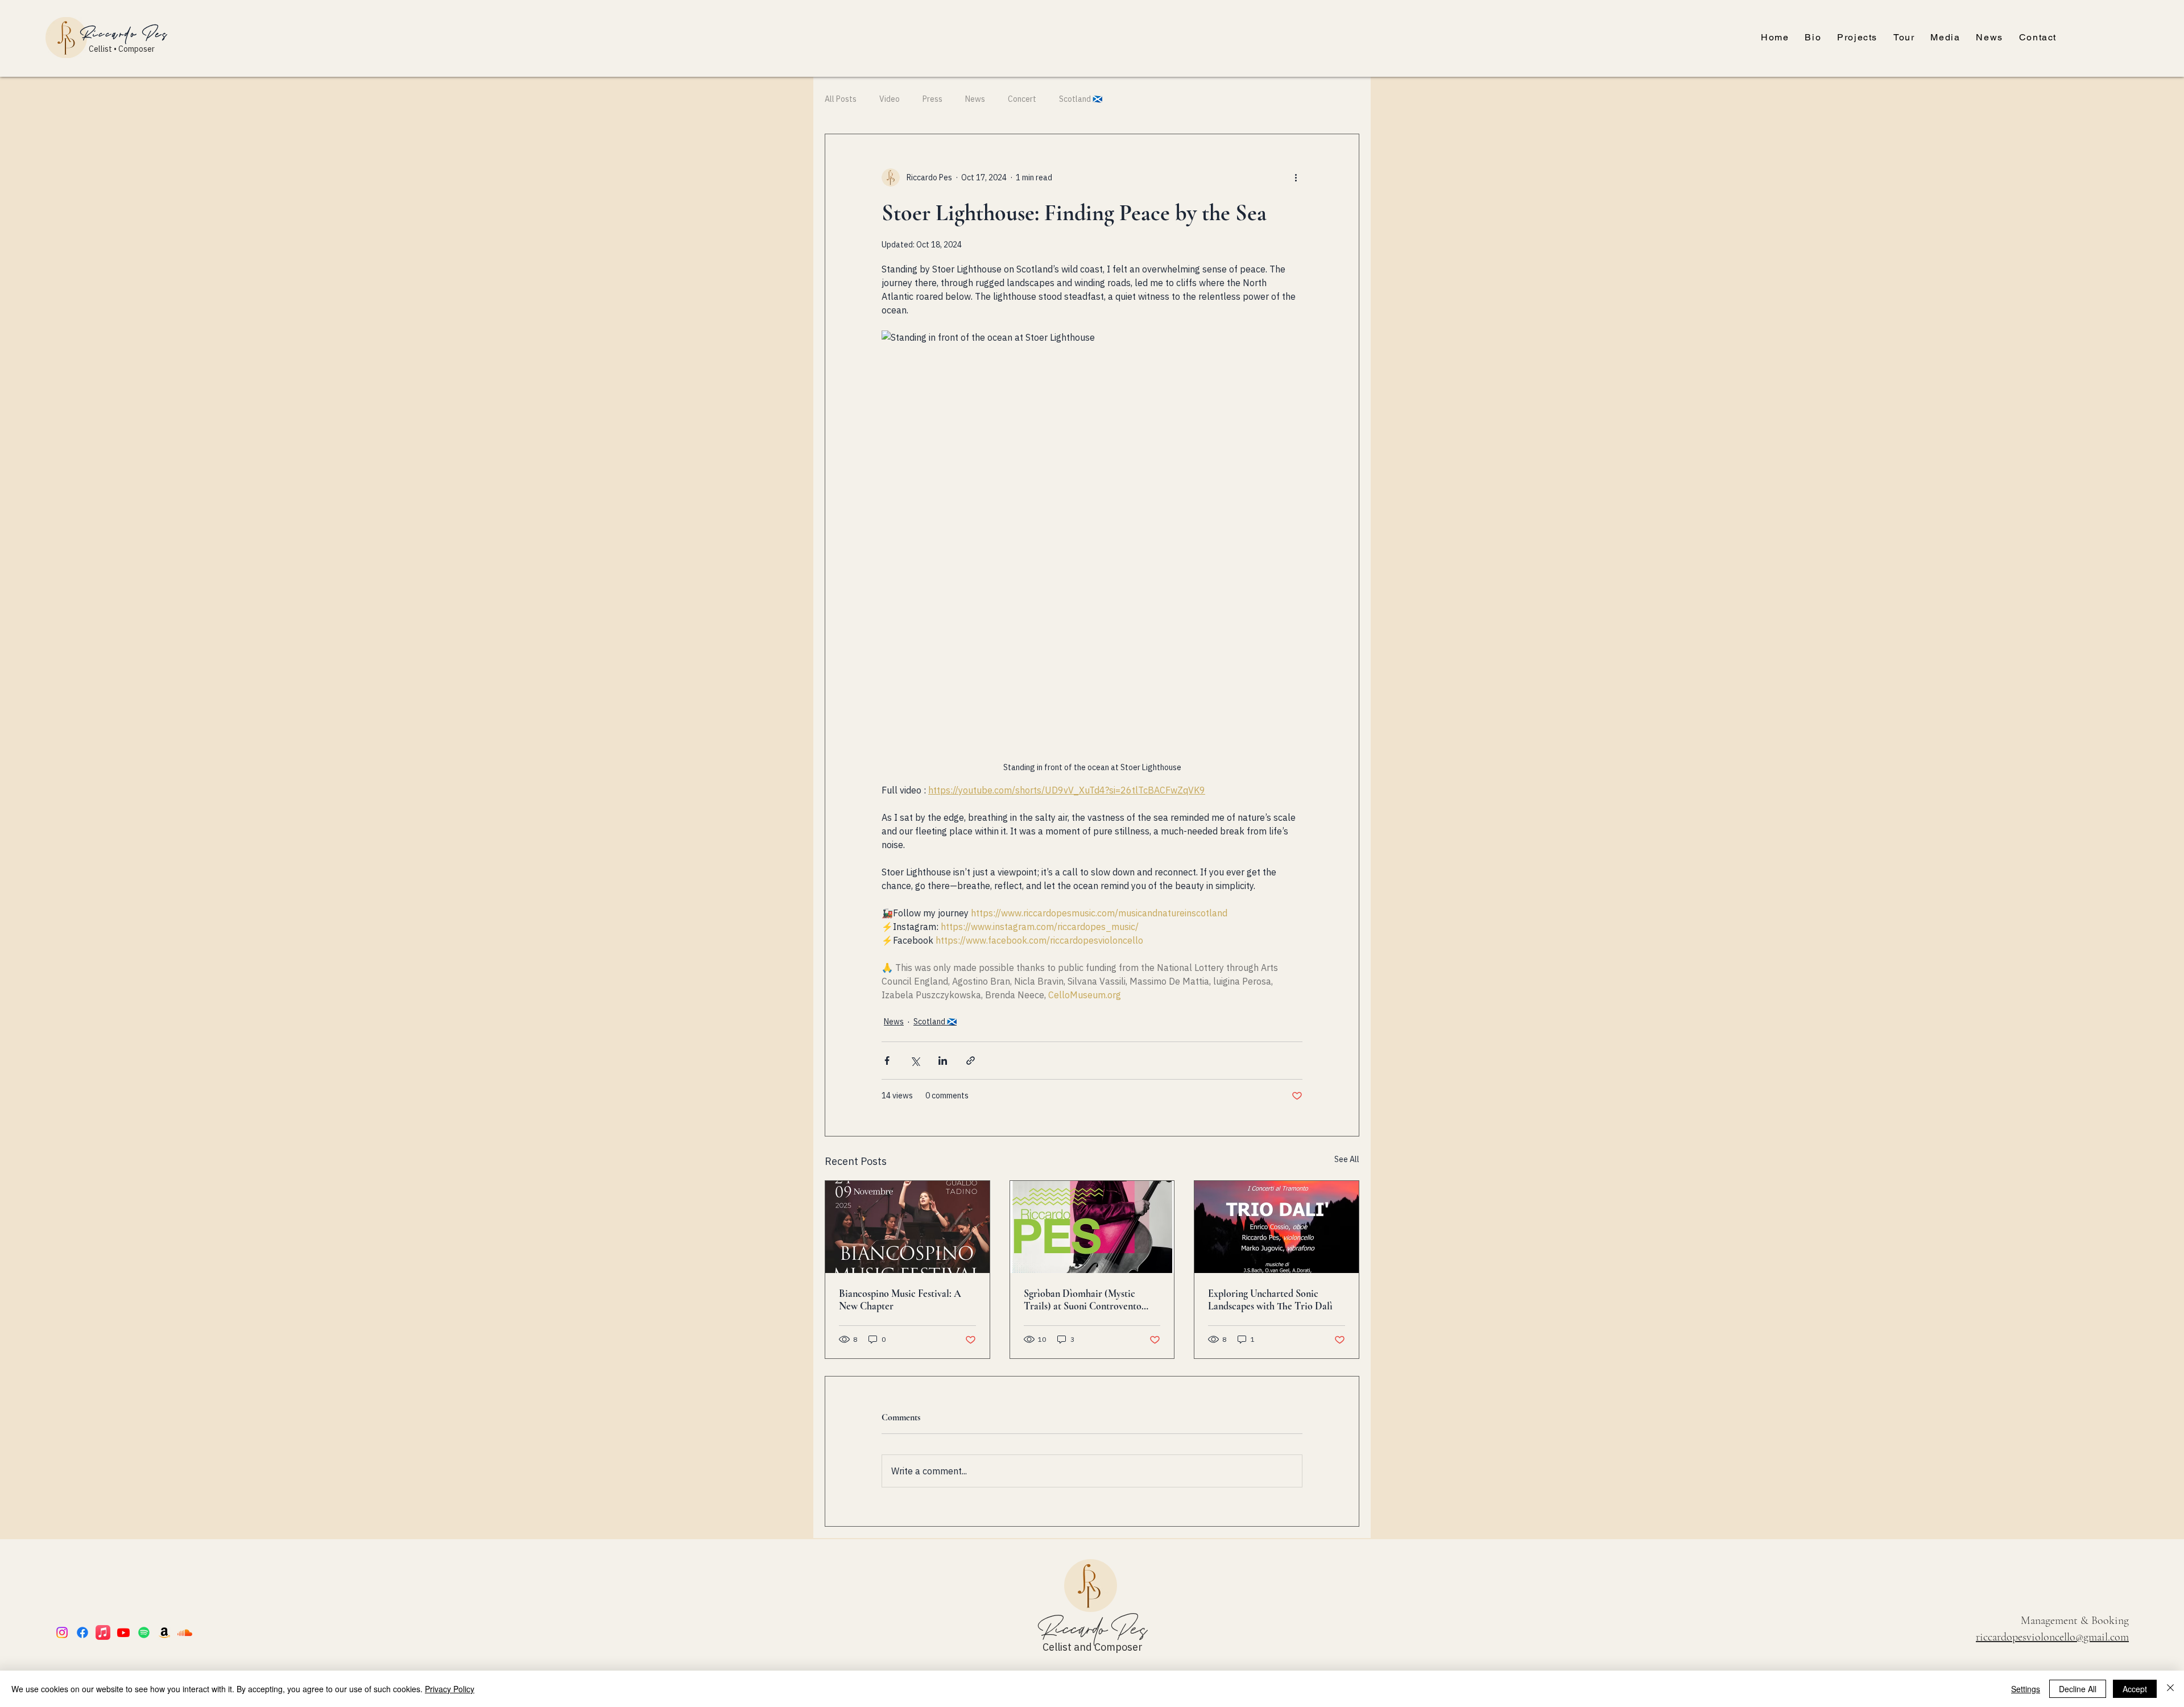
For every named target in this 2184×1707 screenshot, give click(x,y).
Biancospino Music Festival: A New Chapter (900, 1300)
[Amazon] (164, 1632)
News (975, 99)
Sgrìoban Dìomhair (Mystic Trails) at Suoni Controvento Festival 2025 (1083, 1300)
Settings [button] (2026, 1689)
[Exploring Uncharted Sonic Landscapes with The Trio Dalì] (1277, 1227)
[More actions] (1296, 177)
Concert (1022, 99)
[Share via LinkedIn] (943, 1061)
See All (1347, 1159)
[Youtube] (123, 1632)
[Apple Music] (103, 1632)
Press (932, 99)
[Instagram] (62, 1632)
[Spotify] (144, 1632)
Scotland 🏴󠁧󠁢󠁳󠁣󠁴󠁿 (1081, 99)
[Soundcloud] (185, 1632)
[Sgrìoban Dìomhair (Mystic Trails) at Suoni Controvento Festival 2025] (1092, 1227)
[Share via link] (971, 1061)
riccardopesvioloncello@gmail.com (2052, 1637)
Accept (2135, 1689)
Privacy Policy (450, 1689)
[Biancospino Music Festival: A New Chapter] (907, 1227)
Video (890, 99)
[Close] (2170, 1689)
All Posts (841, 99)
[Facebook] (82, 1632)
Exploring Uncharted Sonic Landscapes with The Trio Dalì (1270, 1300)
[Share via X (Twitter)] (915, 1061)
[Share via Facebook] (887, 1061)
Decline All (2078, 1689)
